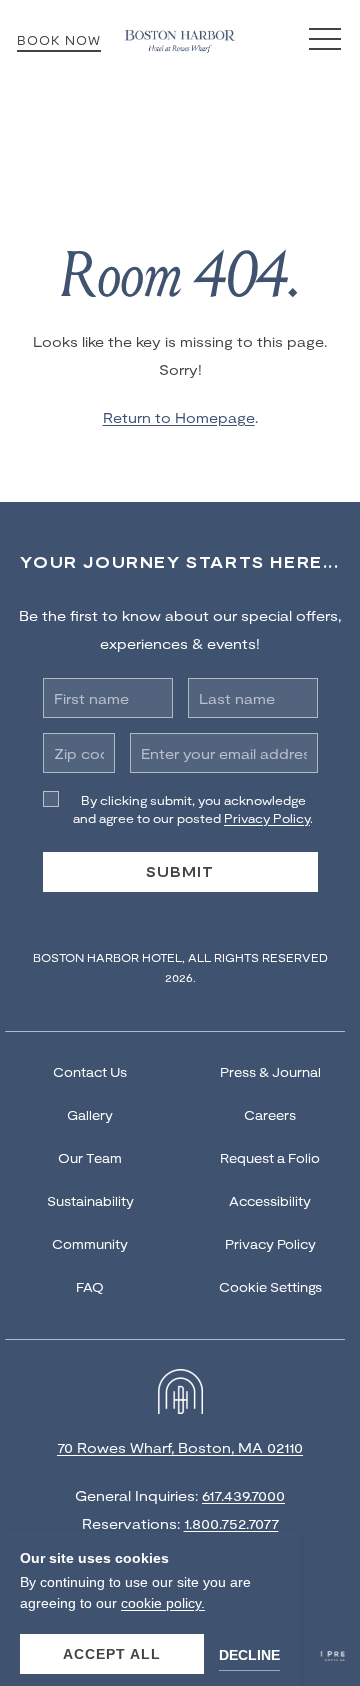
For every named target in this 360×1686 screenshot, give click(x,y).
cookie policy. (163, 1603)
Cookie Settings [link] (270, 1287)
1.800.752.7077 (231, 1523)
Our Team (90, 1158)
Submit (180, 871)
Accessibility (270, 1201)
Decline (249, 1655)
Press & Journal (270, 1072)
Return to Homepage (179, 417)
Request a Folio (270, 1158)
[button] (325, 40)
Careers (270, 1115)
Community (90, 1244)
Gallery (90, 1115)
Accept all (112, 1654)
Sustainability (90, 1201)
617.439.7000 (243, 1495)
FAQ (90, 1287)
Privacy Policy (270, 1244)
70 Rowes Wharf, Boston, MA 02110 (180, 1447)
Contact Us (90, 1072)
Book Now (59, 40)
